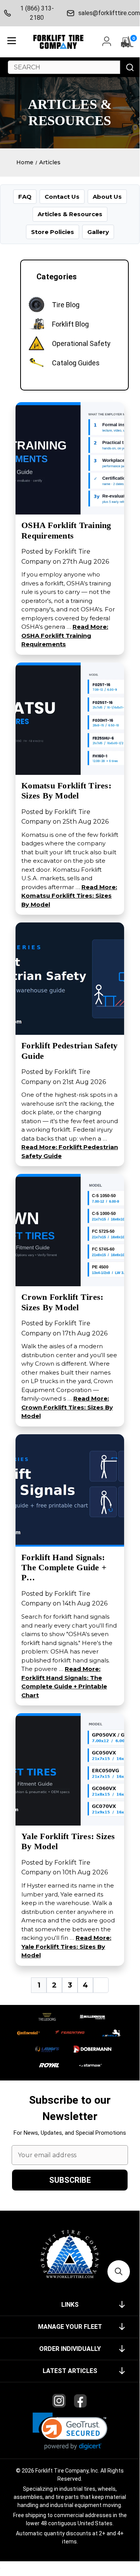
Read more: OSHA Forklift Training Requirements (65, 635)
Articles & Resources (70, 214)
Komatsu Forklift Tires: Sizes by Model (66, 791)
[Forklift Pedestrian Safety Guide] (70, 978)
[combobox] (64, 67)
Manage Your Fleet (70, 2327)
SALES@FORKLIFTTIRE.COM (107, 13)
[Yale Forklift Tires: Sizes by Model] (70, 1769)
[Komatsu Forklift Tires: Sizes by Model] (70, 718)
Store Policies (53, 232)
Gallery (98, 232)
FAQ (25, 197)
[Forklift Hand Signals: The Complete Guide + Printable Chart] (70, 1490)
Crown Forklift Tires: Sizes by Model (62, 1302)
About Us (107, 197)
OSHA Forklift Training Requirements (66, 530)
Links (70, 2305)
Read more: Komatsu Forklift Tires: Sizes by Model (69, 896)
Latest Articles (70, 2371)
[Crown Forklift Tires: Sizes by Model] (70, 1230)
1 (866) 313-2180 (37, 13)
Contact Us (62, 197)
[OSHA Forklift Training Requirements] (70, 458)
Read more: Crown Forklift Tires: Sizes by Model (67, 1407)
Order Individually (70, 2349)
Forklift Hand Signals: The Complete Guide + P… (64, 1568)
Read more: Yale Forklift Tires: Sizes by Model (66, 1946)
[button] (70, 2431)
